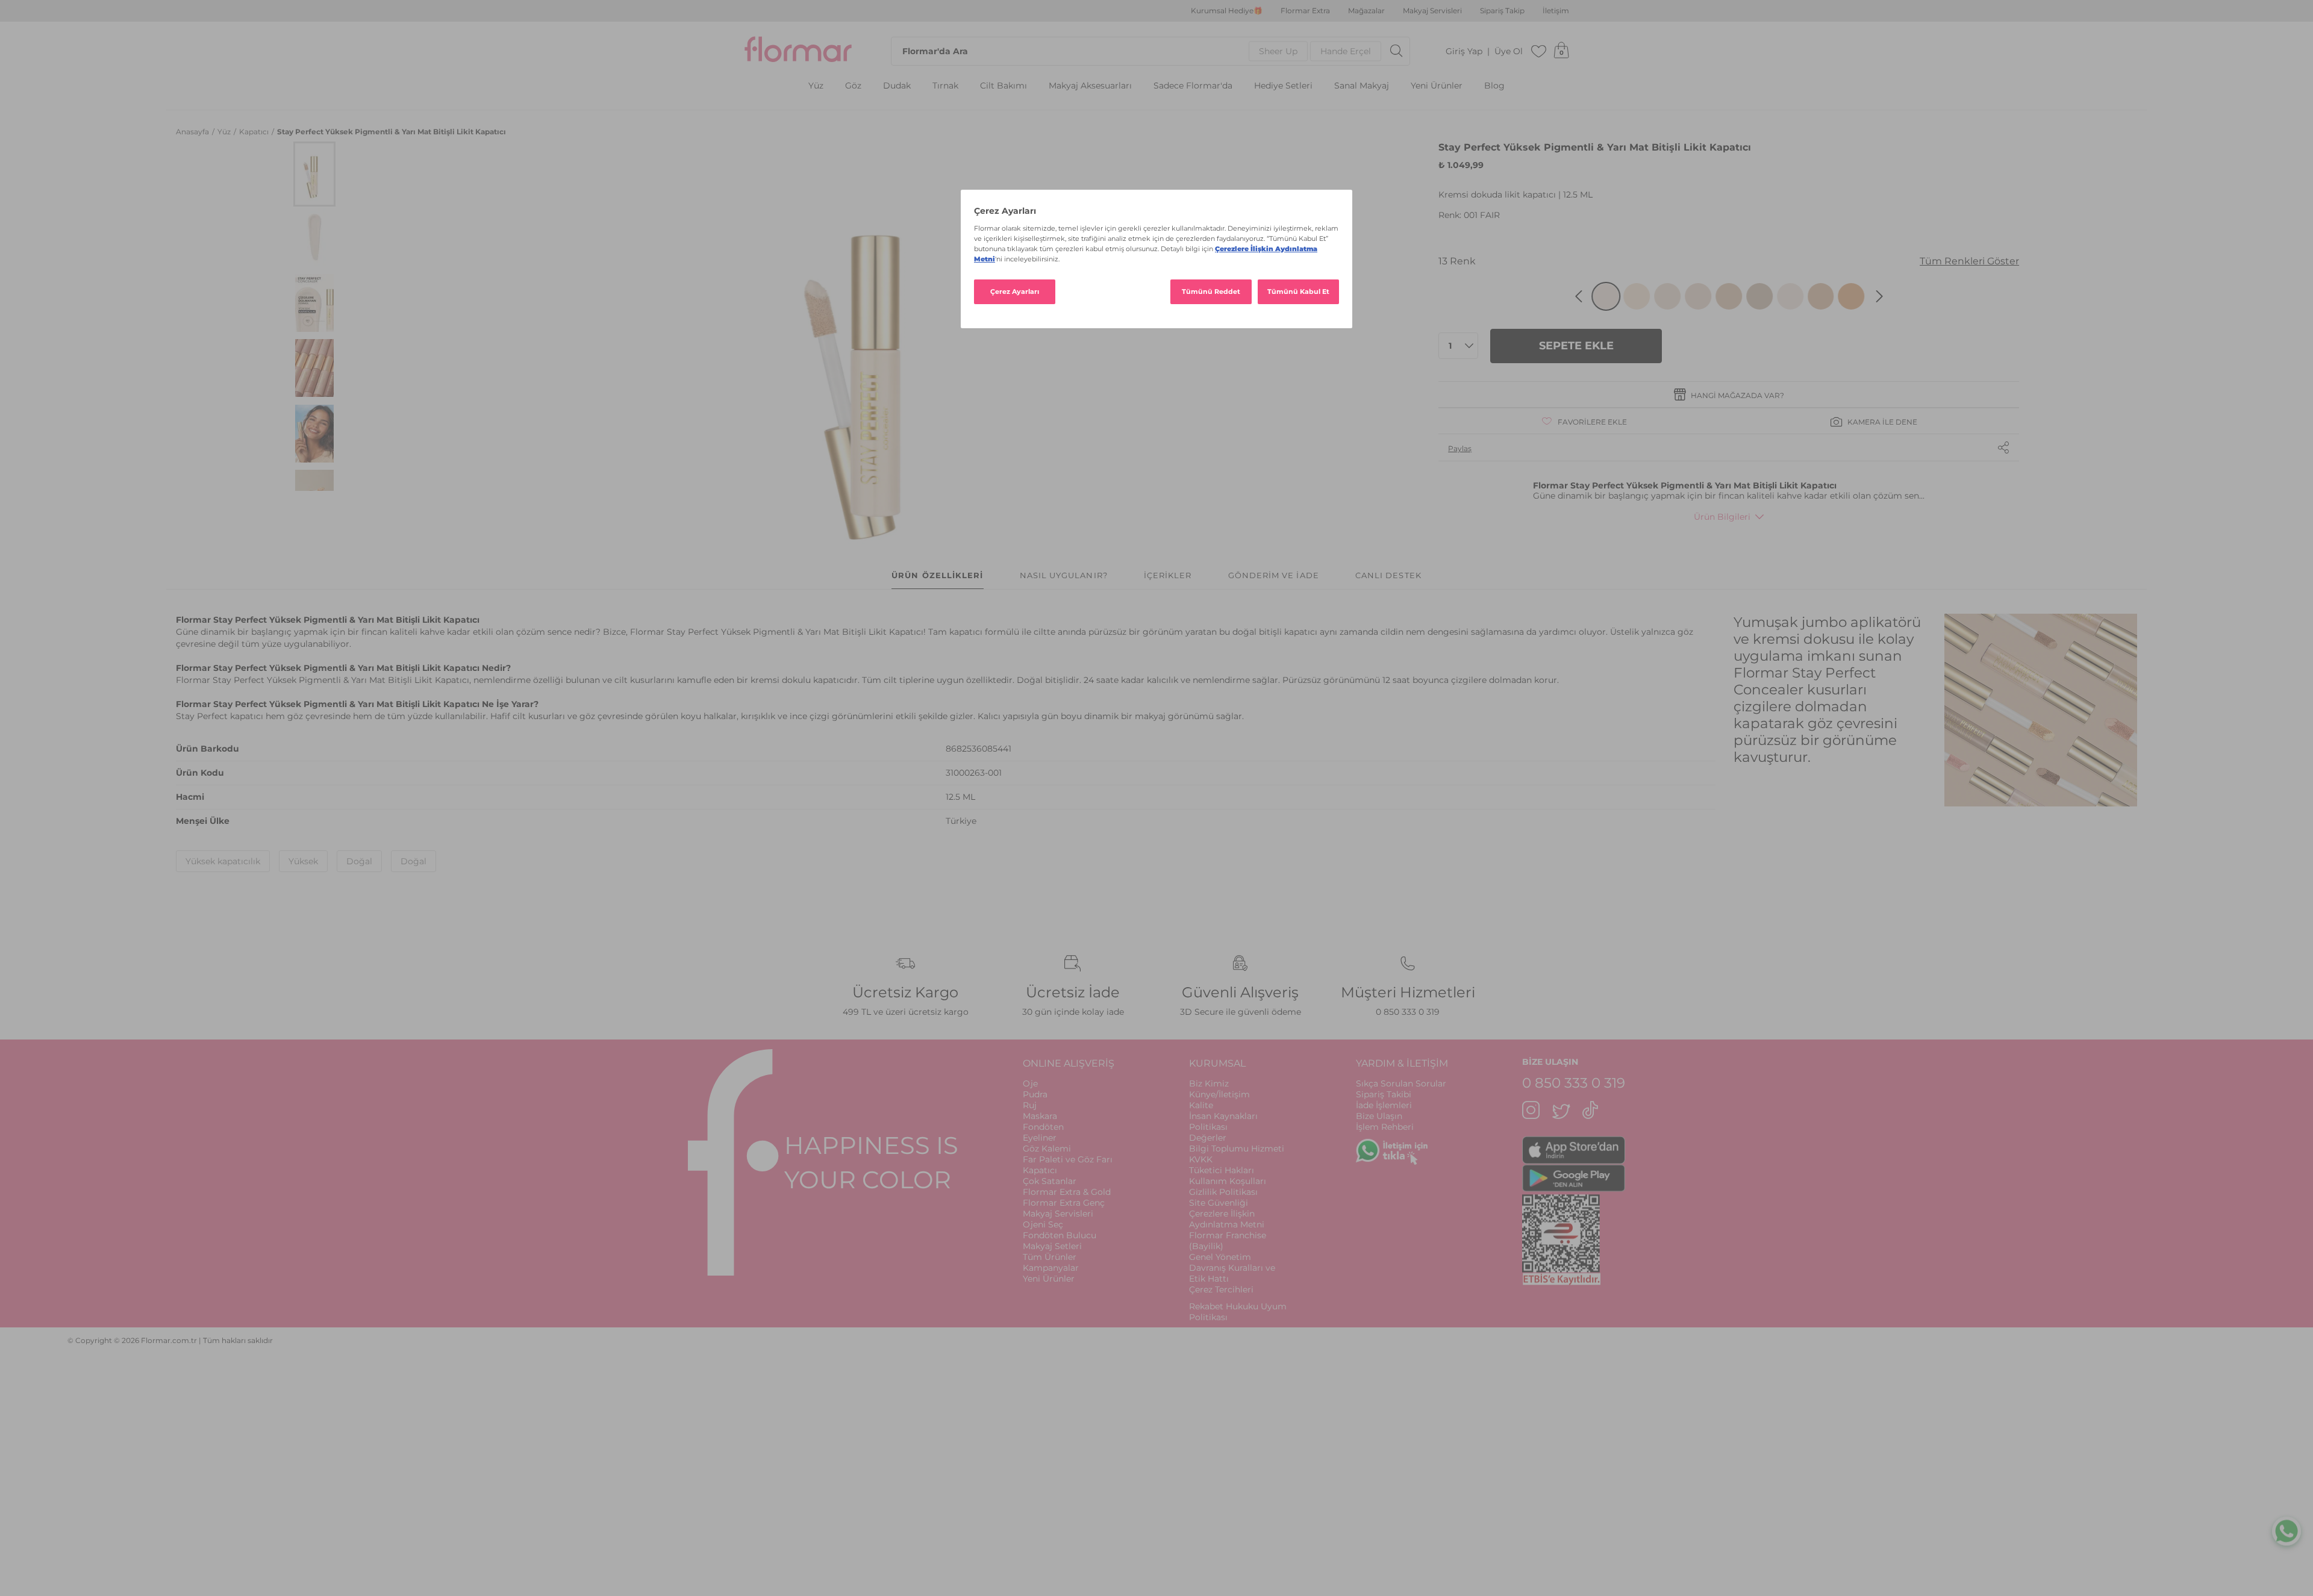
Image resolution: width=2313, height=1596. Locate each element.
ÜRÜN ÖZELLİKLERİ (937, 575)
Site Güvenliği (1219, 1203)
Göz (853, 86)
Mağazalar (1366, 11)
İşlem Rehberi (1385, 1127)
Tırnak (945, 86)
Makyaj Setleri (1052, 1246)
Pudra (1035, 1094)
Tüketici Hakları (1222, 1170)
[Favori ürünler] (1539, 51)
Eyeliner (1040, 1138)
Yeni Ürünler (1437, 86)
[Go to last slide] (1579, 296)
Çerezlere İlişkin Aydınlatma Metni (1227, 1219)
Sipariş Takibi (1384, 1094)
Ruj (1030, 1105)
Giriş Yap (1464, 51)
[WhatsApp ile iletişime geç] (2286, 1533)
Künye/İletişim (1219, 1094)
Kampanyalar (1051, 1268)
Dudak (897, 86)
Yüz (816, 86)
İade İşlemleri (1384, 1105)
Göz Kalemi (1047, 1149)
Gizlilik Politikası (1223, 1192)
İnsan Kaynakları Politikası (1223, 1121)
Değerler (1208, 1138)
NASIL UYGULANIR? (1064, 575)
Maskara (1040, 1116)
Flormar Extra (1305, 11)
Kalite (1201, 1105)
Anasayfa (193, 132)
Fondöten (1043, 1127)
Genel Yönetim (1220, 1257)
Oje (1030, 1083)
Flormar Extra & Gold (1067, 1192)
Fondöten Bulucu (1060, 1235)
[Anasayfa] (798, 51)
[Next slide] (1879, 296)
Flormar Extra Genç (1064, 1203)
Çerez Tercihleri (1221, 1289)
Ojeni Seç (1043, 1224)
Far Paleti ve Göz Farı (1068, 1159)
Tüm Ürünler (1050, 1257)
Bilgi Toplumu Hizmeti (1237, 1149)
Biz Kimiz (1209, 1083)
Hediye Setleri (1283, 86)
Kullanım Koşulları (1228, 1181)
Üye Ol (1509, 51)
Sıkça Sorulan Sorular (1401, 1083)
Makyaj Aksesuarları (1090, 86)
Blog (1494, 86)
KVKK (1201, 1159)
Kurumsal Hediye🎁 (1227, 11)
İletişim (1556, 11)
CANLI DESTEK (1388, 575)
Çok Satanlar (1050, 1181)
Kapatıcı (255, 132)
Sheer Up (1278, 51)
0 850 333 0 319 (1408, 1012)
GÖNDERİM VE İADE (1274, 575)
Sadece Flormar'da (1193, 86)
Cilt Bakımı (1004, 86)
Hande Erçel (1346, 51)
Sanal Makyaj (1362, 86)
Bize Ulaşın (1379, 1116)
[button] (314, 174)
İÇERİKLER (1168, 575)
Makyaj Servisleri (1432, 11)
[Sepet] (1561, 51)
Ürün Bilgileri (1722, 517)
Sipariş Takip (1502, 11)
